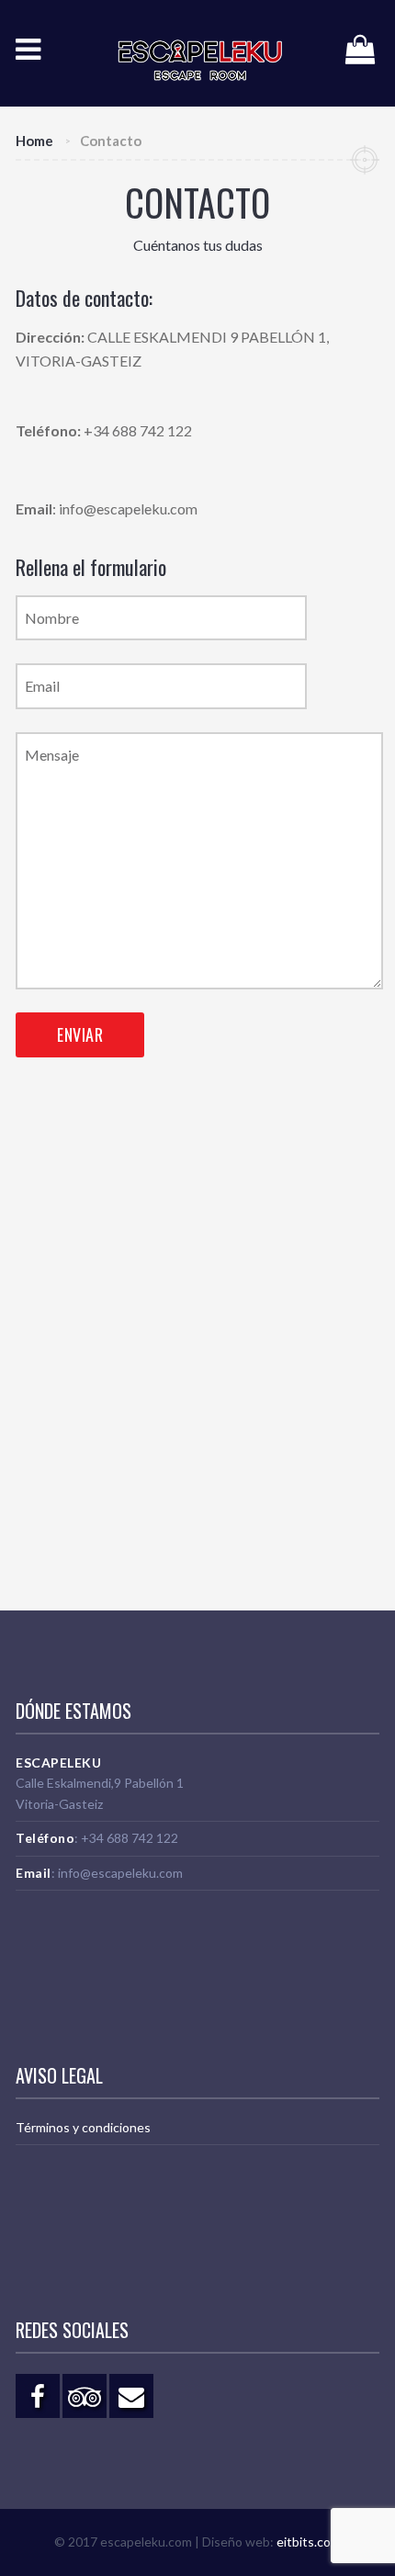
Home (34, 141)
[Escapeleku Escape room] (184, 53)
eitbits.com (309, 2542)
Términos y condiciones (83, 2127)
